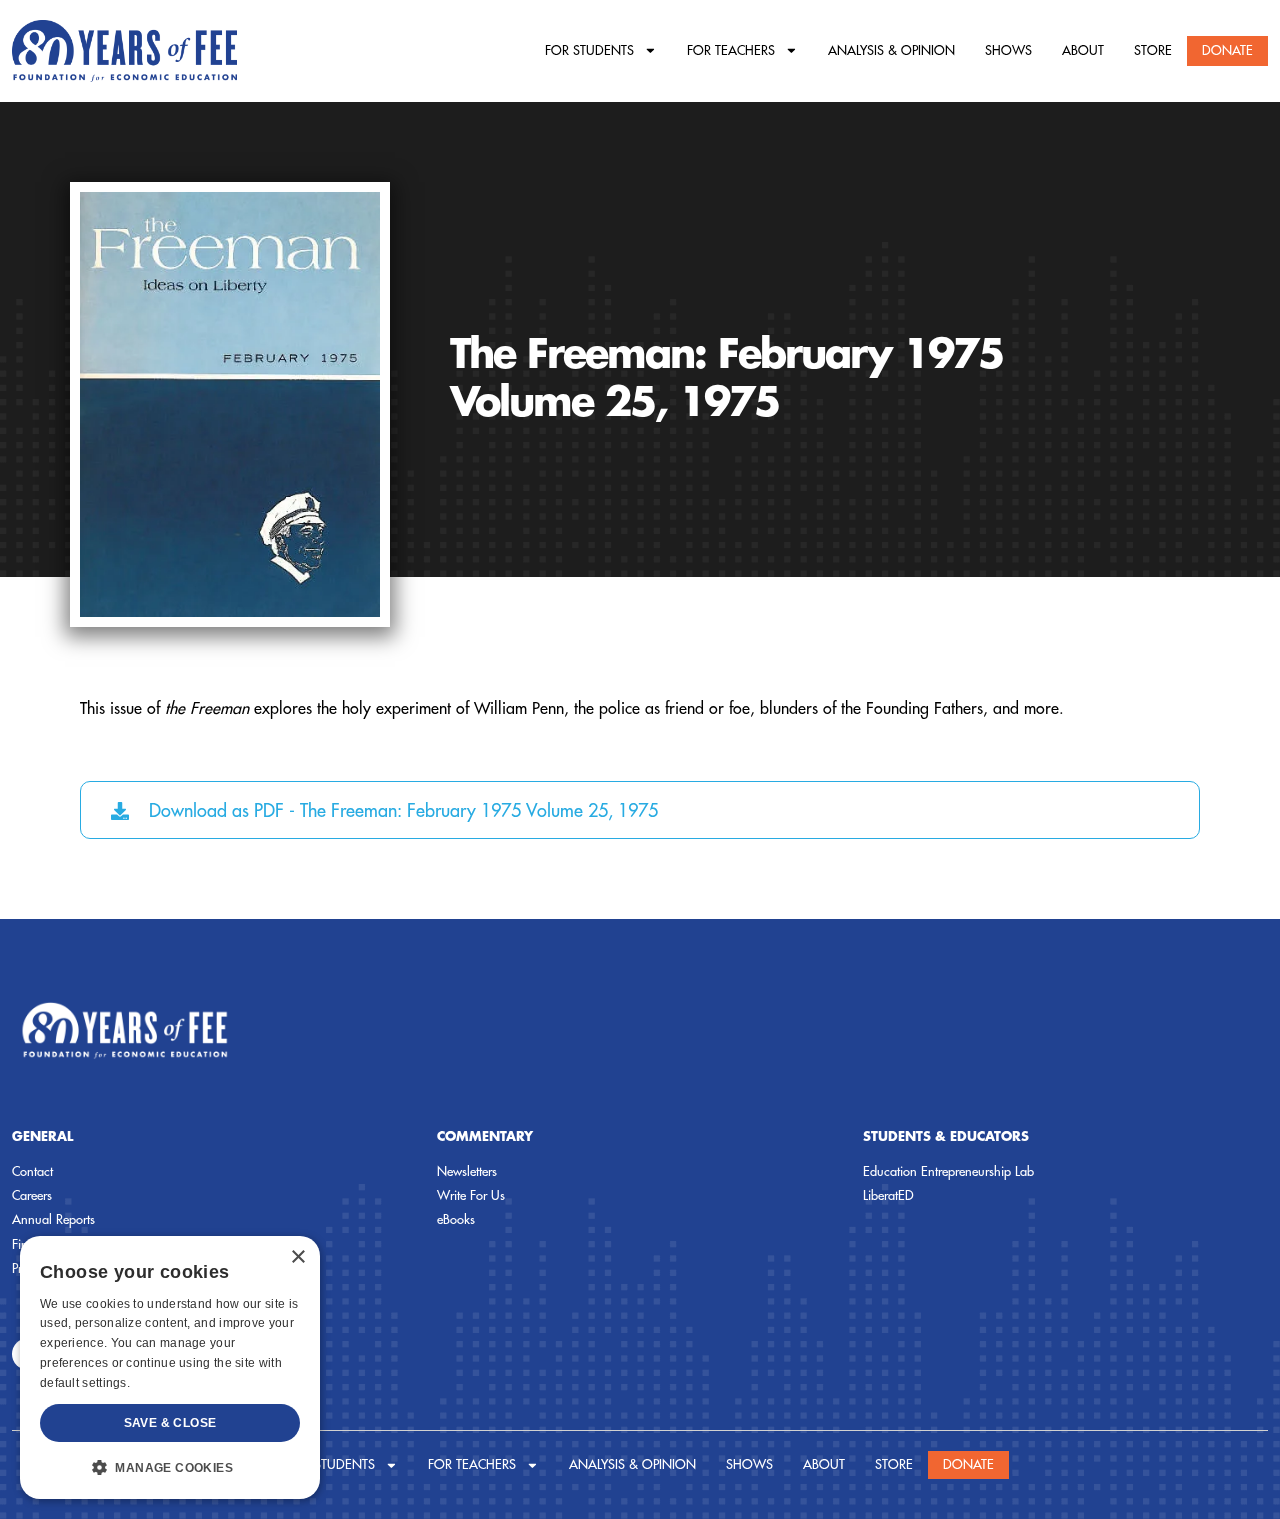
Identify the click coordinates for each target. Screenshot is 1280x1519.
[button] (170, 1467)
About (1083, 50)
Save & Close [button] (170, 1423)
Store (1153, 50)
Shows (1008, 50)
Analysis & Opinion (891, 50)
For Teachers (731, 50)
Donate (1227, 50)
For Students (589, 50)
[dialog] (170, 1367)
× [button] (297, 1257)
